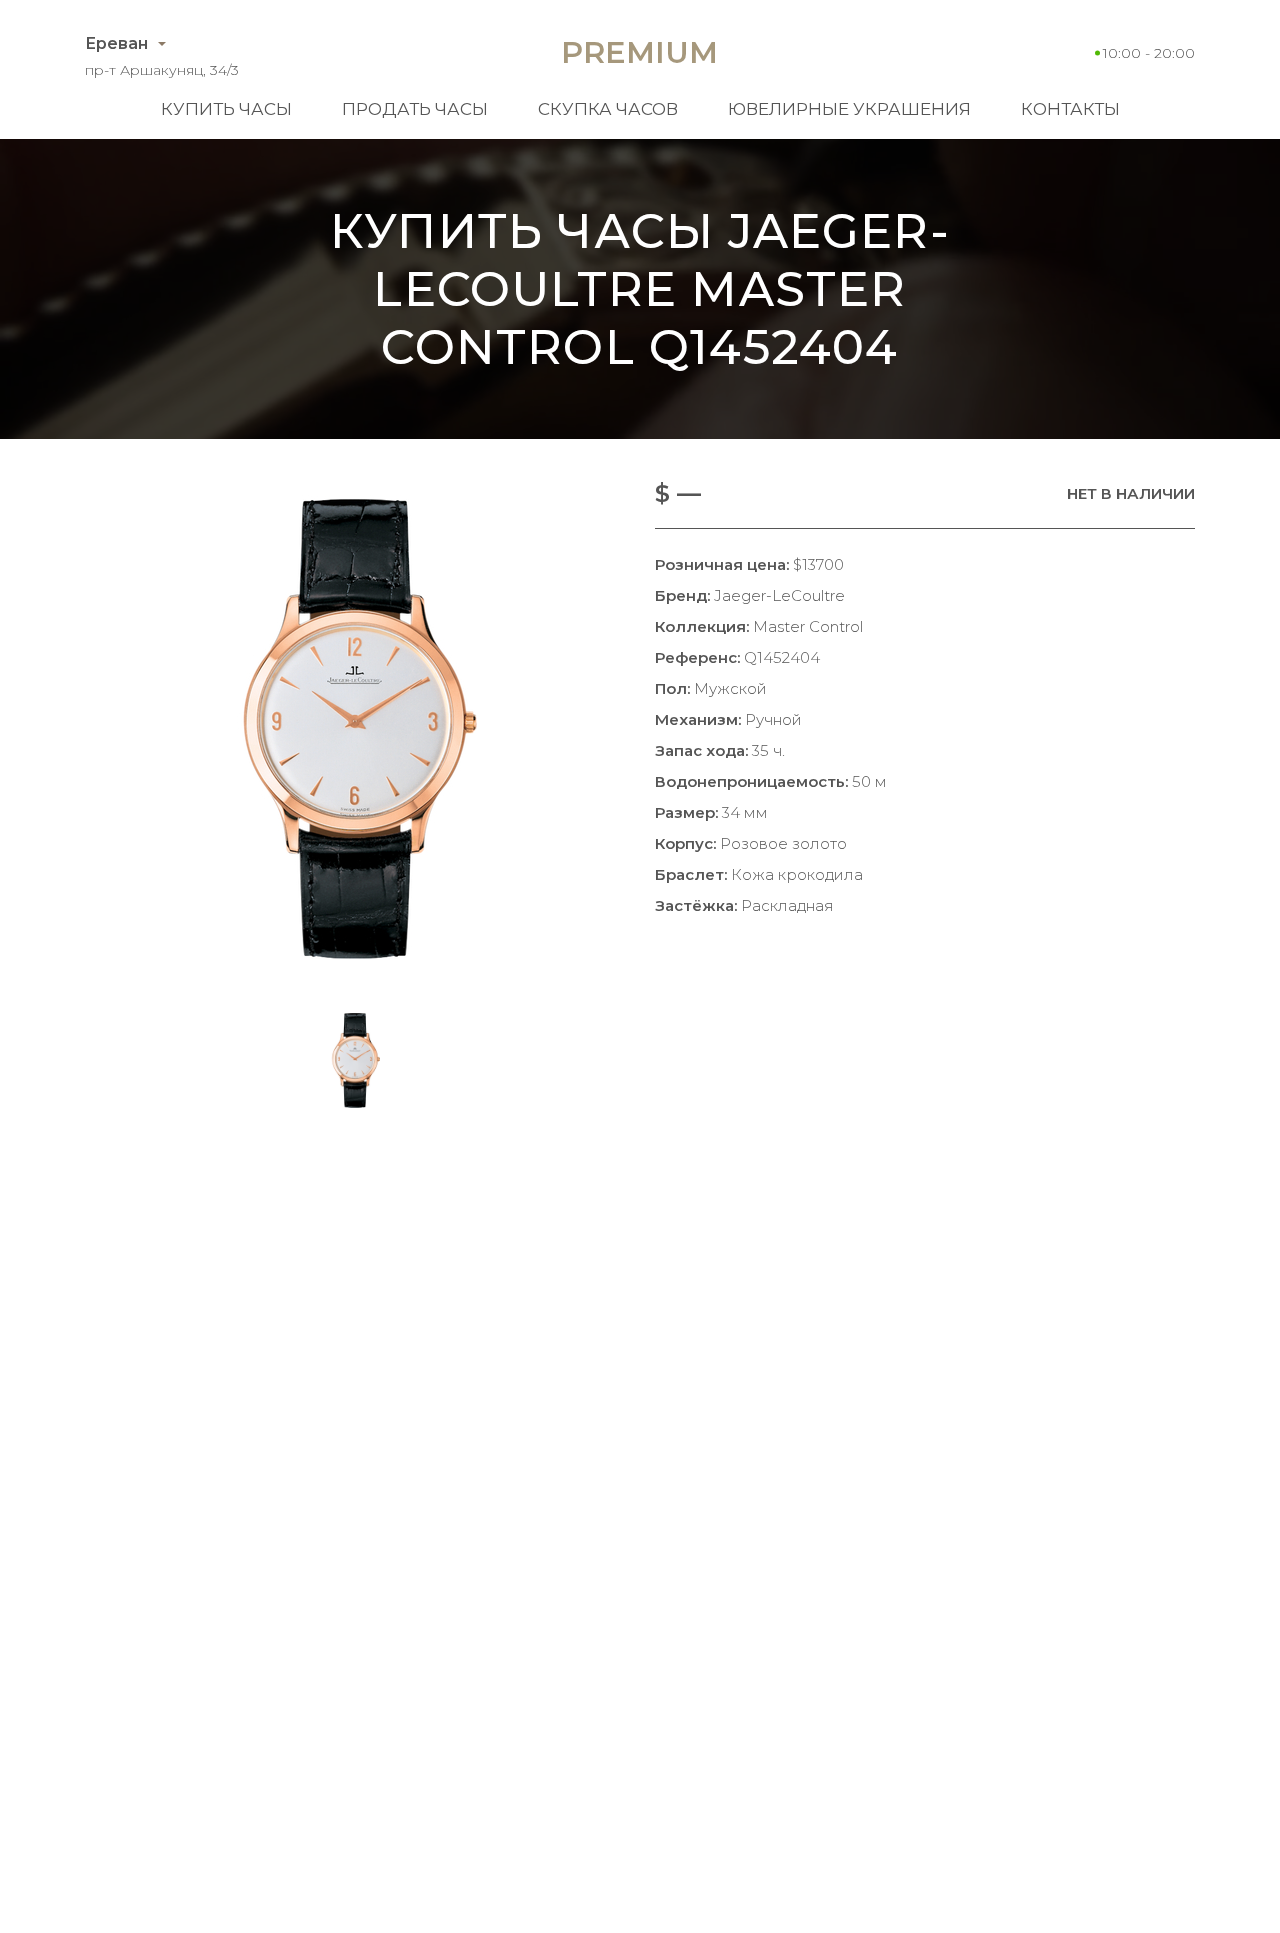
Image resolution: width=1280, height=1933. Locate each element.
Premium (639, 52)
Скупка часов (608, 109)
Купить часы (226, 109)
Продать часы (415, 109)
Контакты (1070, 109)
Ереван (116, 43)
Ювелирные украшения (849, 109)
